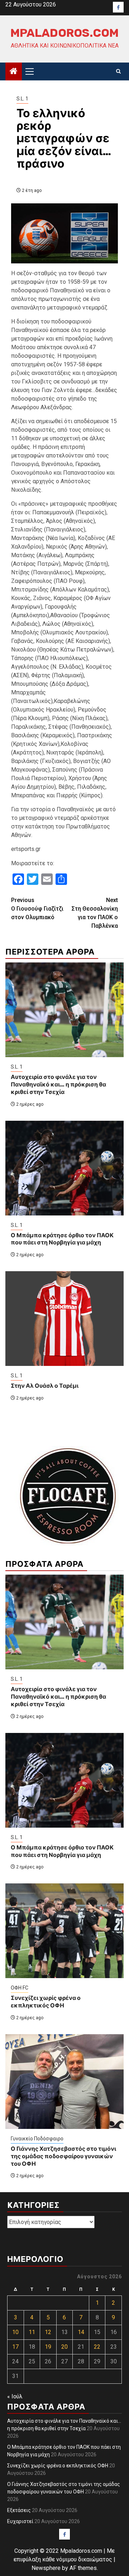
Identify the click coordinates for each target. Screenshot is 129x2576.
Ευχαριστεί (20, 2521)
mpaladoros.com (64, 33)
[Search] (118, 71)
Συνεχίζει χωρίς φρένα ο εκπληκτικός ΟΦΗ (46, 2002)
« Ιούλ (15, 2396)
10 (15, 2332)
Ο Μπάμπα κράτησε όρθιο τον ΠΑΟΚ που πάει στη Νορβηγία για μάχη (62, 1239)
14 (81, 2332)
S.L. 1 (22, 99)
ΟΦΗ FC (20, 1988)
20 (64, 2347)
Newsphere (46, 2568)
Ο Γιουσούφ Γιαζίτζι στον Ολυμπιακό (37, 909)
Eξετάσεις (19, 2510)
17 (15, 2347)
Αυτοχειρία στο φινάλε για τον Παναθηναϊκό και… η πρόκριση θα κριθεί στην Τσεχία (58, 1084)
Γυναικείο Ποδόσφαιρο (37, 2139)
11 (32, 2332)
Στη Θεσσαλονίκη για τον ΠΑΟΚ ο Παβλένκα (95, 913)
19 (48, 2347)
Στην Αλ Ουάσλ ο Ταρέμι (45, 1386)
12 (48, 2332)
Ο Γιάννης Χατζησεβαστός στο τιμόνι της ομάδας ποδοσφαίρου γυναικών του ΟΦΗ (63, 2156)
